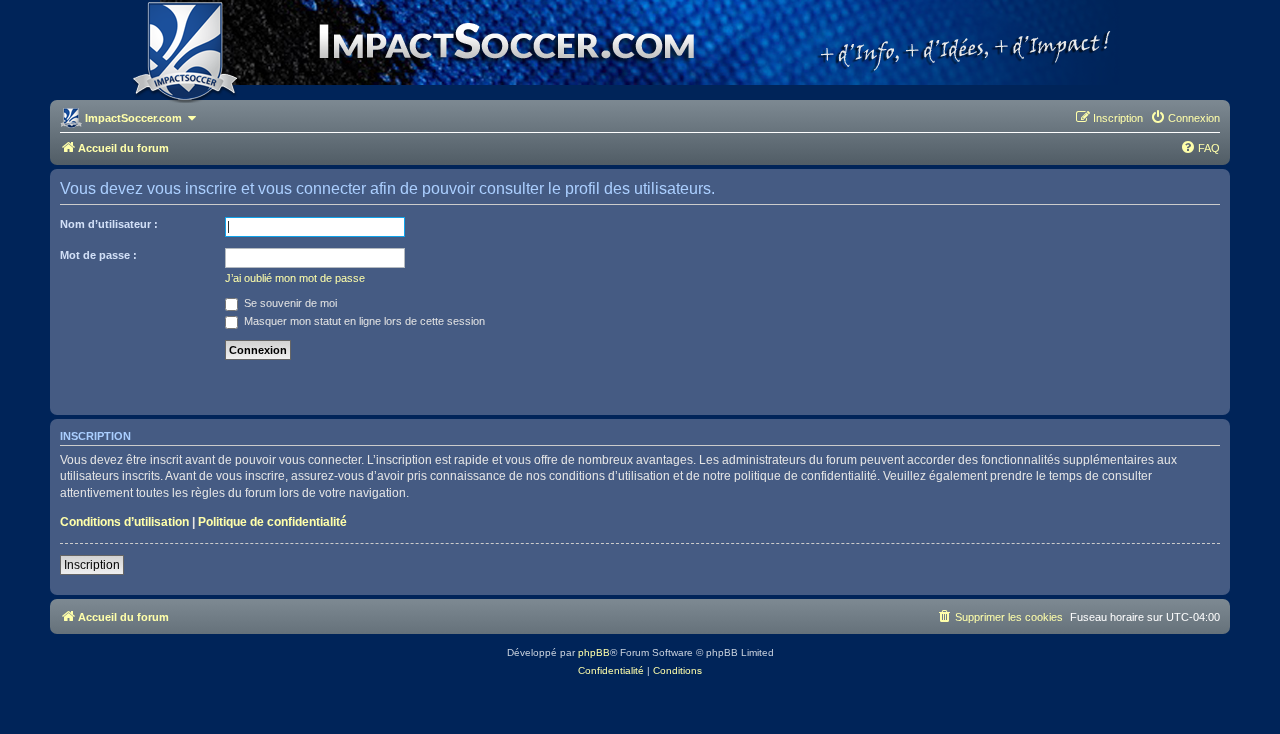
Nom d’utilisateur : (109, 224)
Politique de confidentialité (272, 522)
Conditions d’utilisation (124, 522)
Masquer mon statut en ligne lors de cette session (363, 321)
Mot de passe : (98, 255)
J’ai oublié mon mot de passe (295, 278)
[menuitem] (1185, 118)
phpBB (594, 652)
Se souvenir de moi (289, 303)
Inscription (92, 565)
